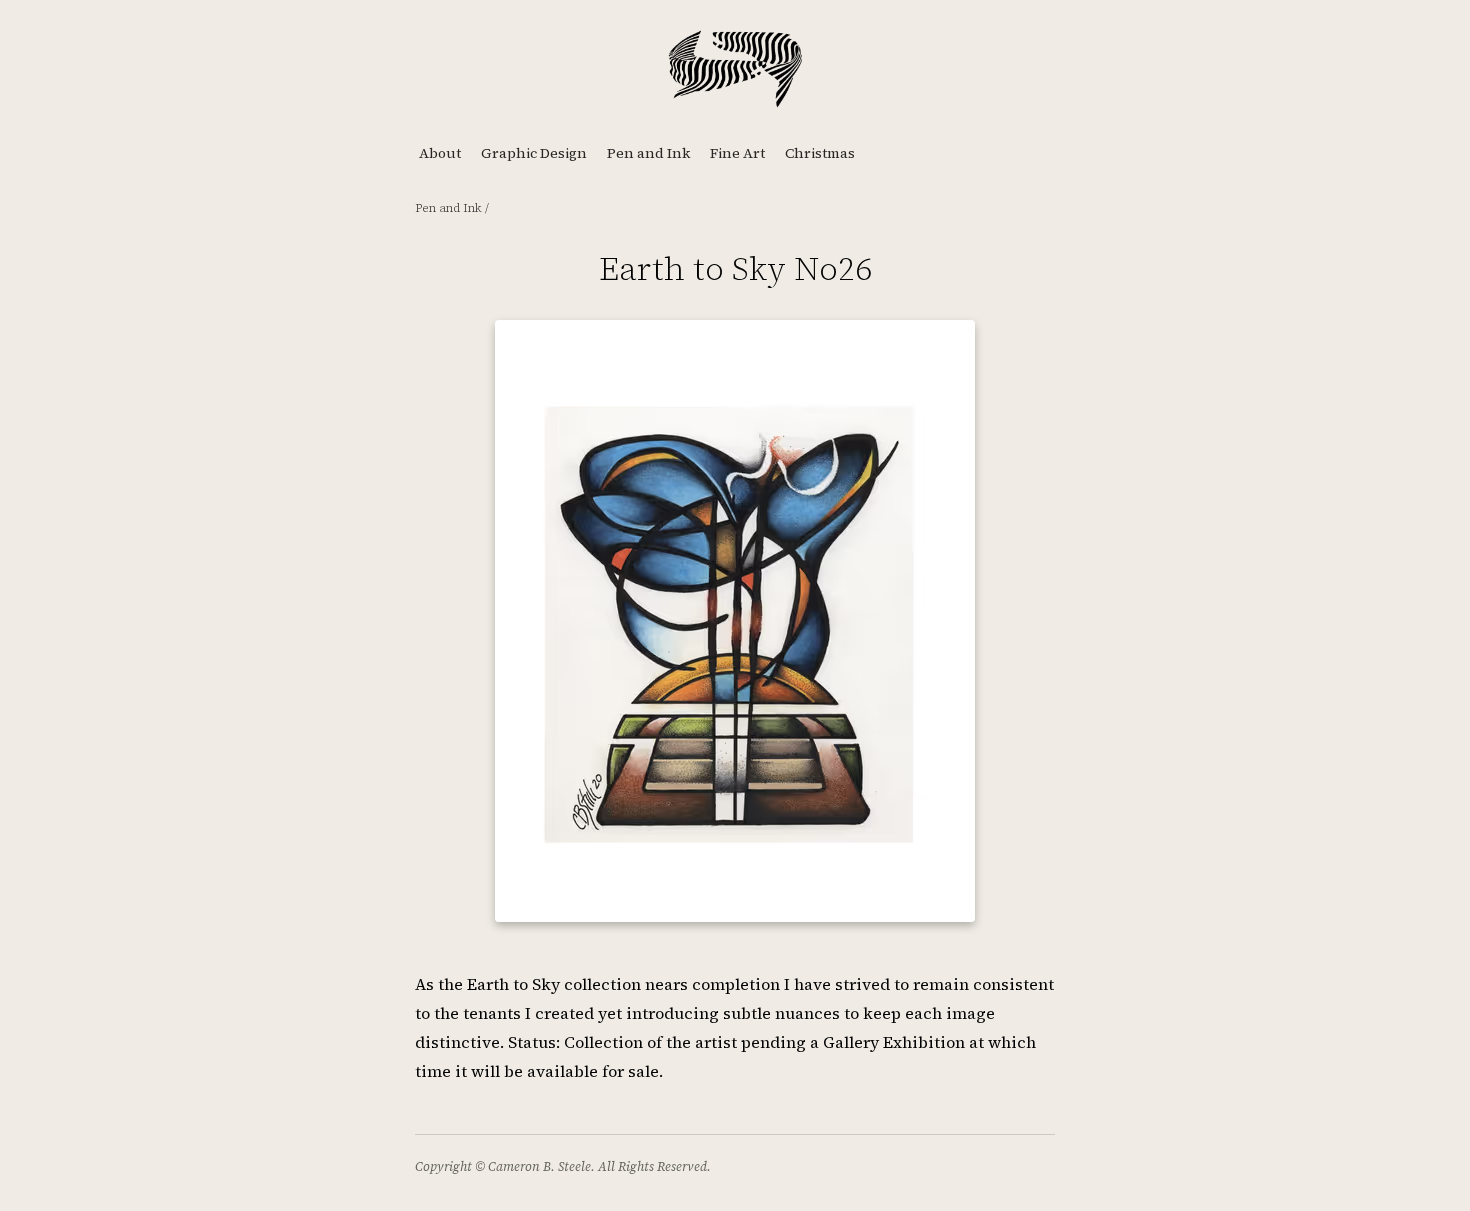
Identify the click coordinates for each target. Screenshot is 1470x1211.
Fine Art (737, 153)
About (440, 153)
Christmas (820, 153)
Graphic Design (534, 153)
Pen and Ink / (452, 208)
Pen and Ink (648, 153)
